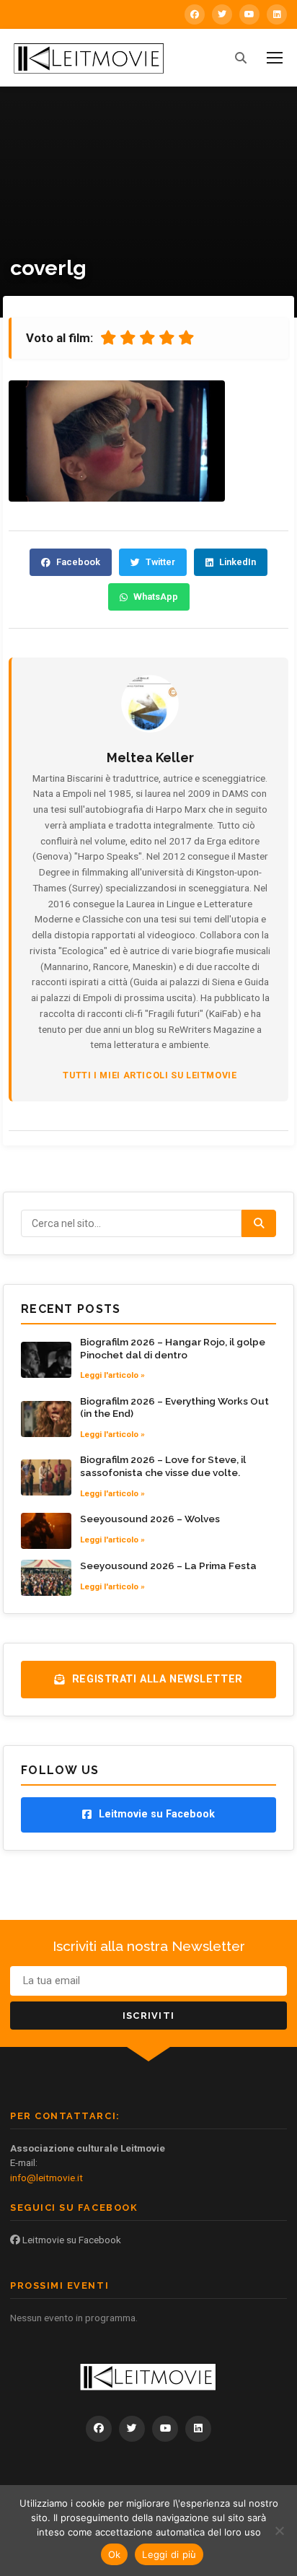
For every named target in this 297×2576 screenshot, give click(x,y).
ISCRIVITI (149, 2016)
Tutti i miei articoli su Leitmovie (150, 1075)
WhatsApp (156, 597)
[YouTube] (249, 14)
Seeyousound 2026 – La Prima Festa (168, 1566)
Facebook (78, 562)
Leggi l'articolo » (112, 1375)
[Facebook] (195, 14)
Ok (115, 2554)
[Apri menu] (275, 58)
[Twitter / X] (222, 14)
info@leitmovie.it (46, 2178)
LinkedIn (238, 562)
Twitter (160, 562)
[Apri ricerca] (241, 58)
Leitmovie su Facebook (71, 2240)
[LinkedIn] (277, 14)
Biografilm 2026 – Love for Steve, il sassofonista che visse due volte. (163, 1466)
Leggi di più (169, 2554)
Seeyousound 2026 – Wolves (150, 1519)
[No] (279, 2531)
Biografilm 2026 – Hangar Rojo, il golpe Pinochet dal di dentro (173, 1348)
